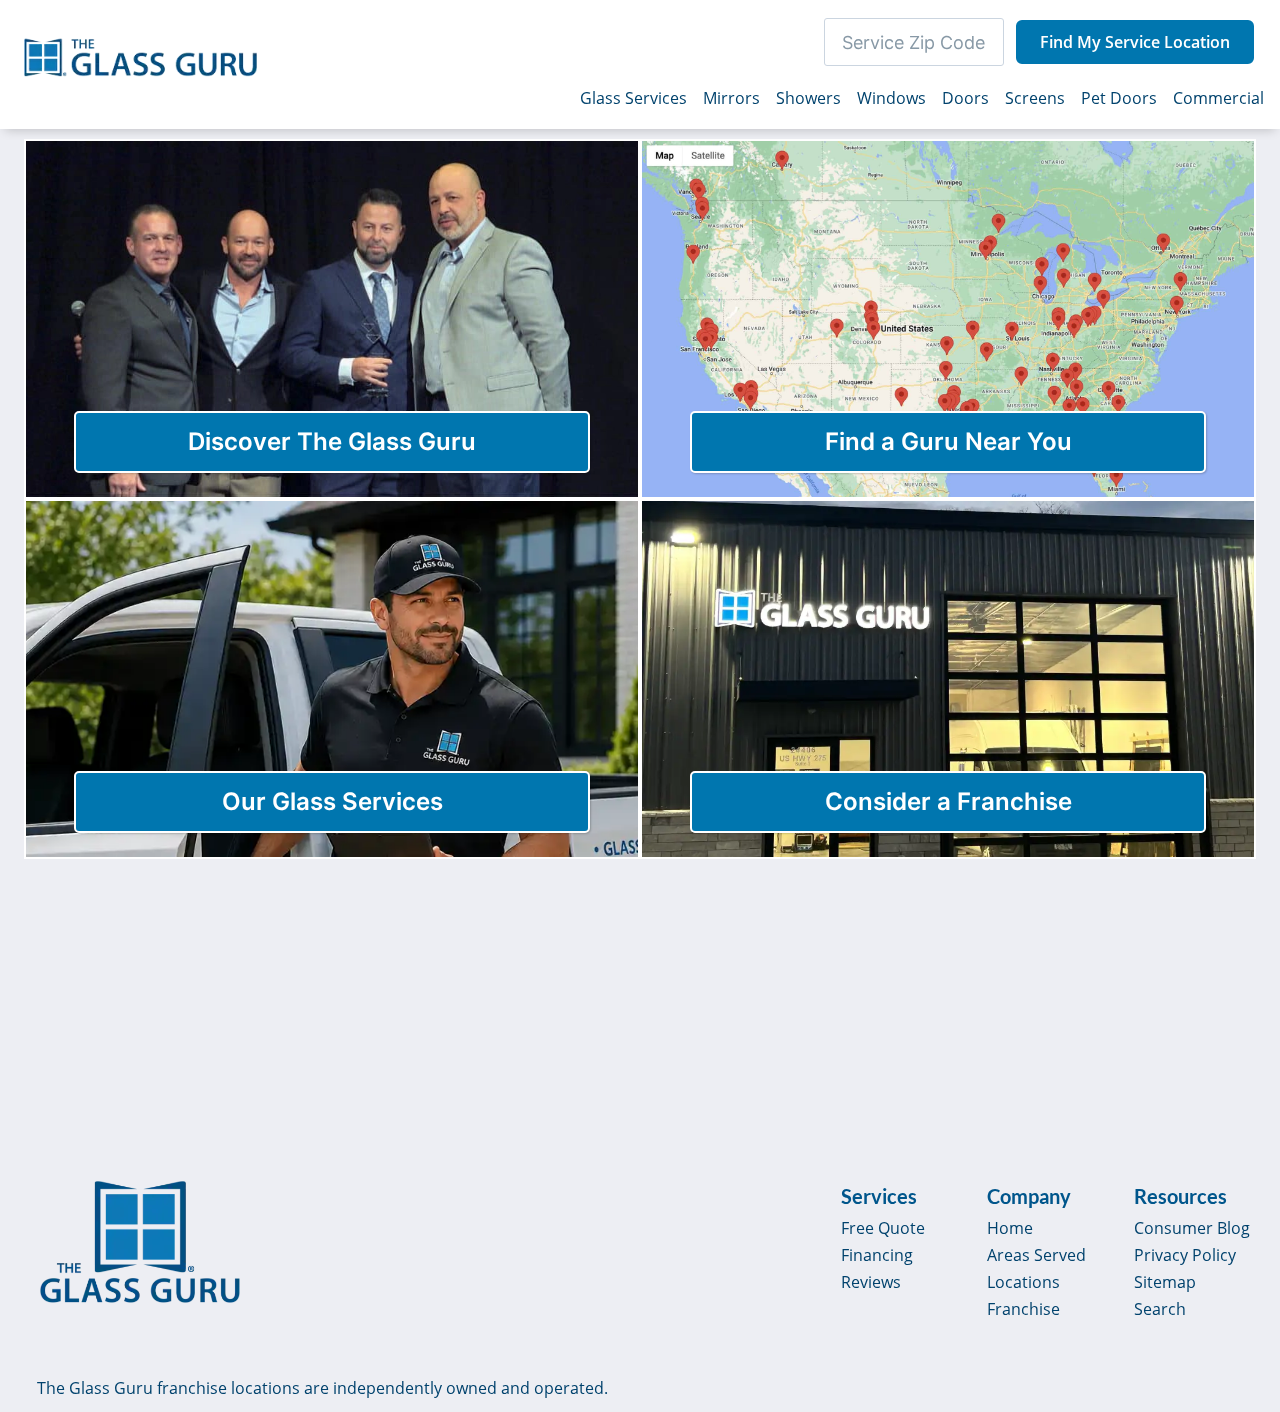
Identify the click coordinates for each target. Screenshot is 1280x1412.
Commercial (1218, 98)
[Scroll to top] (1242, 1226)
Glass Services (633, 98)
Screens (1035, 98)
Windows (891, 98)
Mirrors (731, 98)
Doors (965, 98)
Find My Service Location (1135, 42)
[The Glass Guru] (140, 1242)
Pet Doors (1119, 98)
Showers (808, 98)
